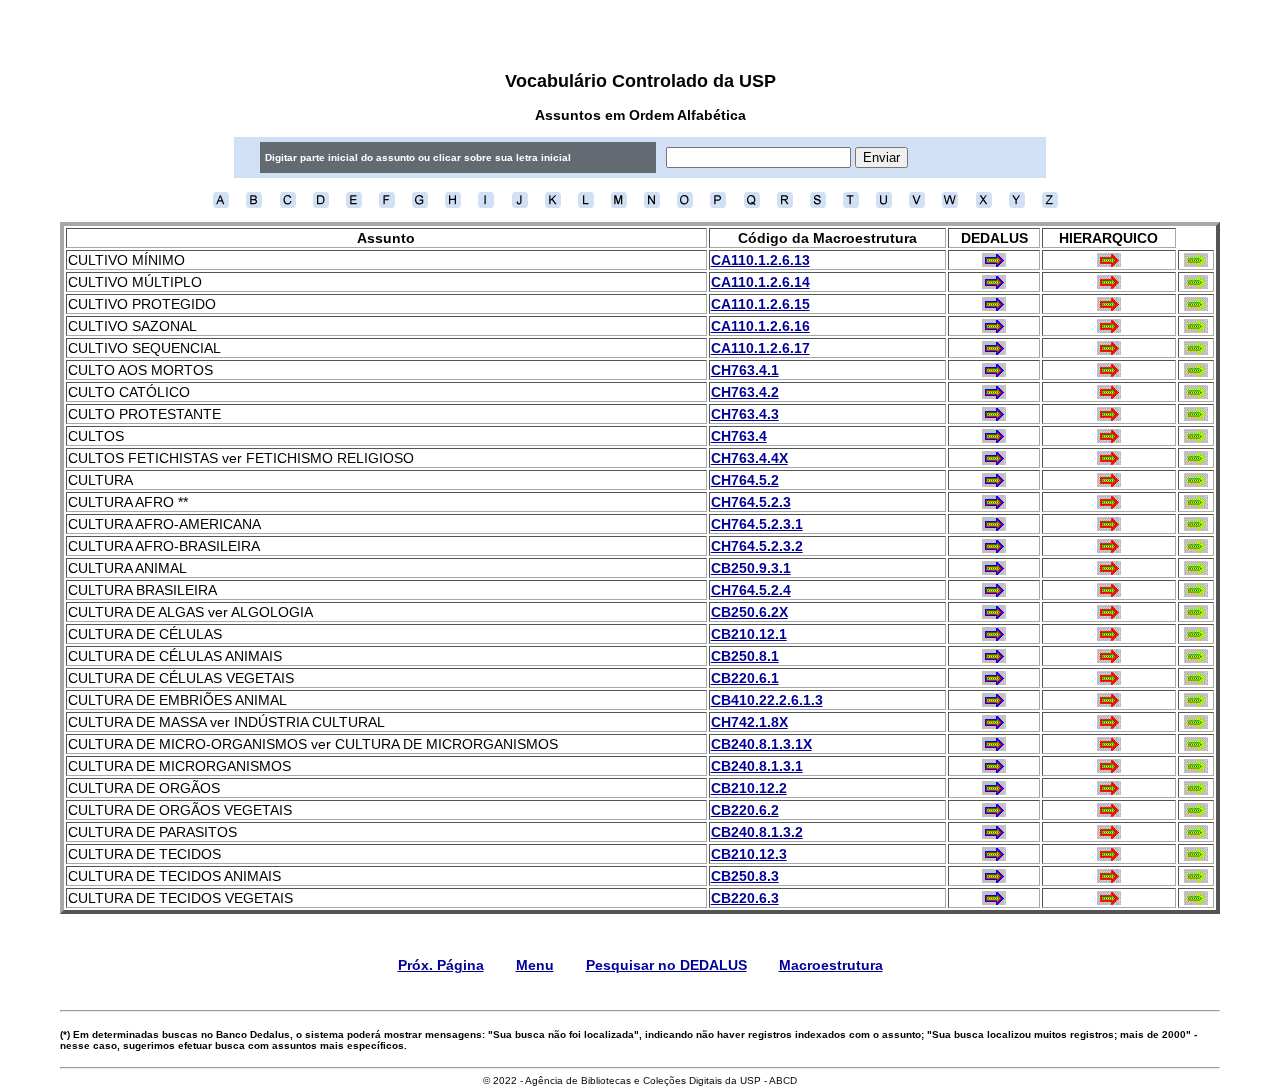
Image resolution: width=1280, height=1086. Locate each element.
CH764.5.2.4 (751, 590)
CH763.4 (739, 436)
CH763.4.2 (745, 392)
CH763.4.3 (745, 414)
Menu (535, 965)
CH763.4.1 (745, 370)
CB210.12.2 (749, 788)
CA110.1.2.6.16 (760, 326)
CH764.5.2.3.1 (757, 524)
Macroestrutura (831, 965)
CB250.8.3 (745, 876)
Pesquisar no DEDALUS (666, 965)
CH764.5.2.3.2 (757, 546)
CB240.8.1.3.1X (761, 744)
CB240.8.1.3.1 (757, 766)
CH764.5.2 (745, 480)
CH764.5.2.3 (751, 502)
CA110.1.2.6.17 (760, 348)
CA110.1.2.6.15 (760, 304)
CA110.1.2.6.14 (760, 282)
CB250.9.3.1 (751, 568)
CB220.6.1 (745, 678)
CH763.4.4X (749, 458)
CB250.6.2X (749, 612)
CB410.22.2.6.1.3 (767, 700)
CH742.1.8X (749, 722)
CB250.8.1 (745, 656)
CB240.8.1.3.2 (757, 832)
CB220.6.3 (745, 898)
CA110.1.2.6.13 (760, 260)
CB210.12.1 (749, 634)
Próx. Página (441, 965)
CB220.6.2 (745, 810)
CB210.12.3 (749, 854)
